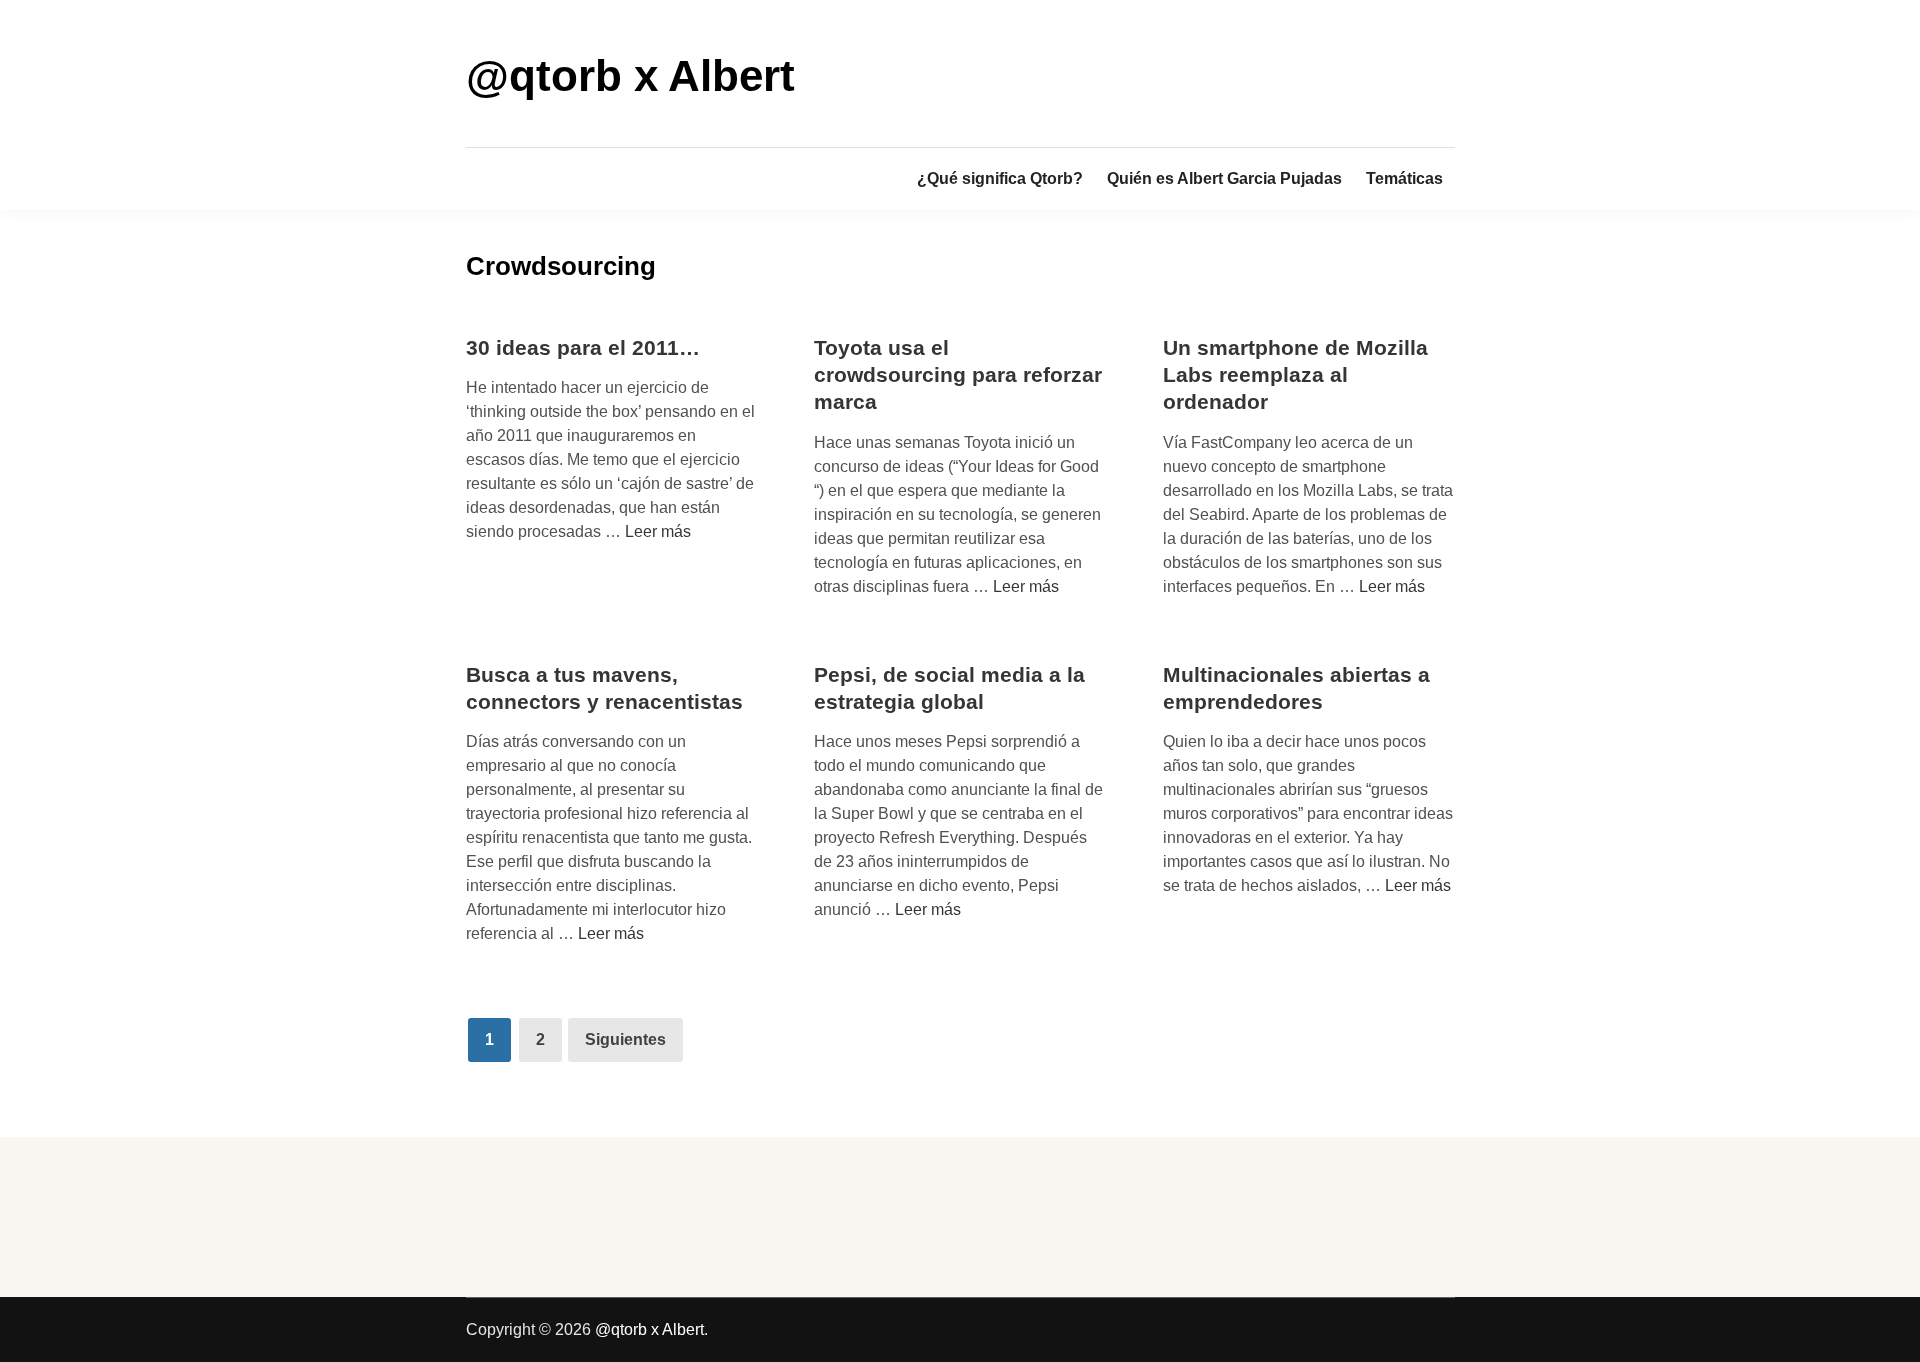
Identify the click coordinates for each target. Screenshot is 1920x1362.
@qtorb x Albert (630, 75)
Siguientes (625, 1039)
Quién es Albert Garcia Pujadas (1224, 178)
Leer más (658, 531)
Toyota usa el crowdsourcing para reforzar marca (958, 375)
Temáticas (1404, 178)
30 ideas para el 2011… (583, 347)
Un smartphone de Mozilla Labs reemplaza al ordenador (1295, 375)
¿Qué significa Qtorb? (1000, 178)
